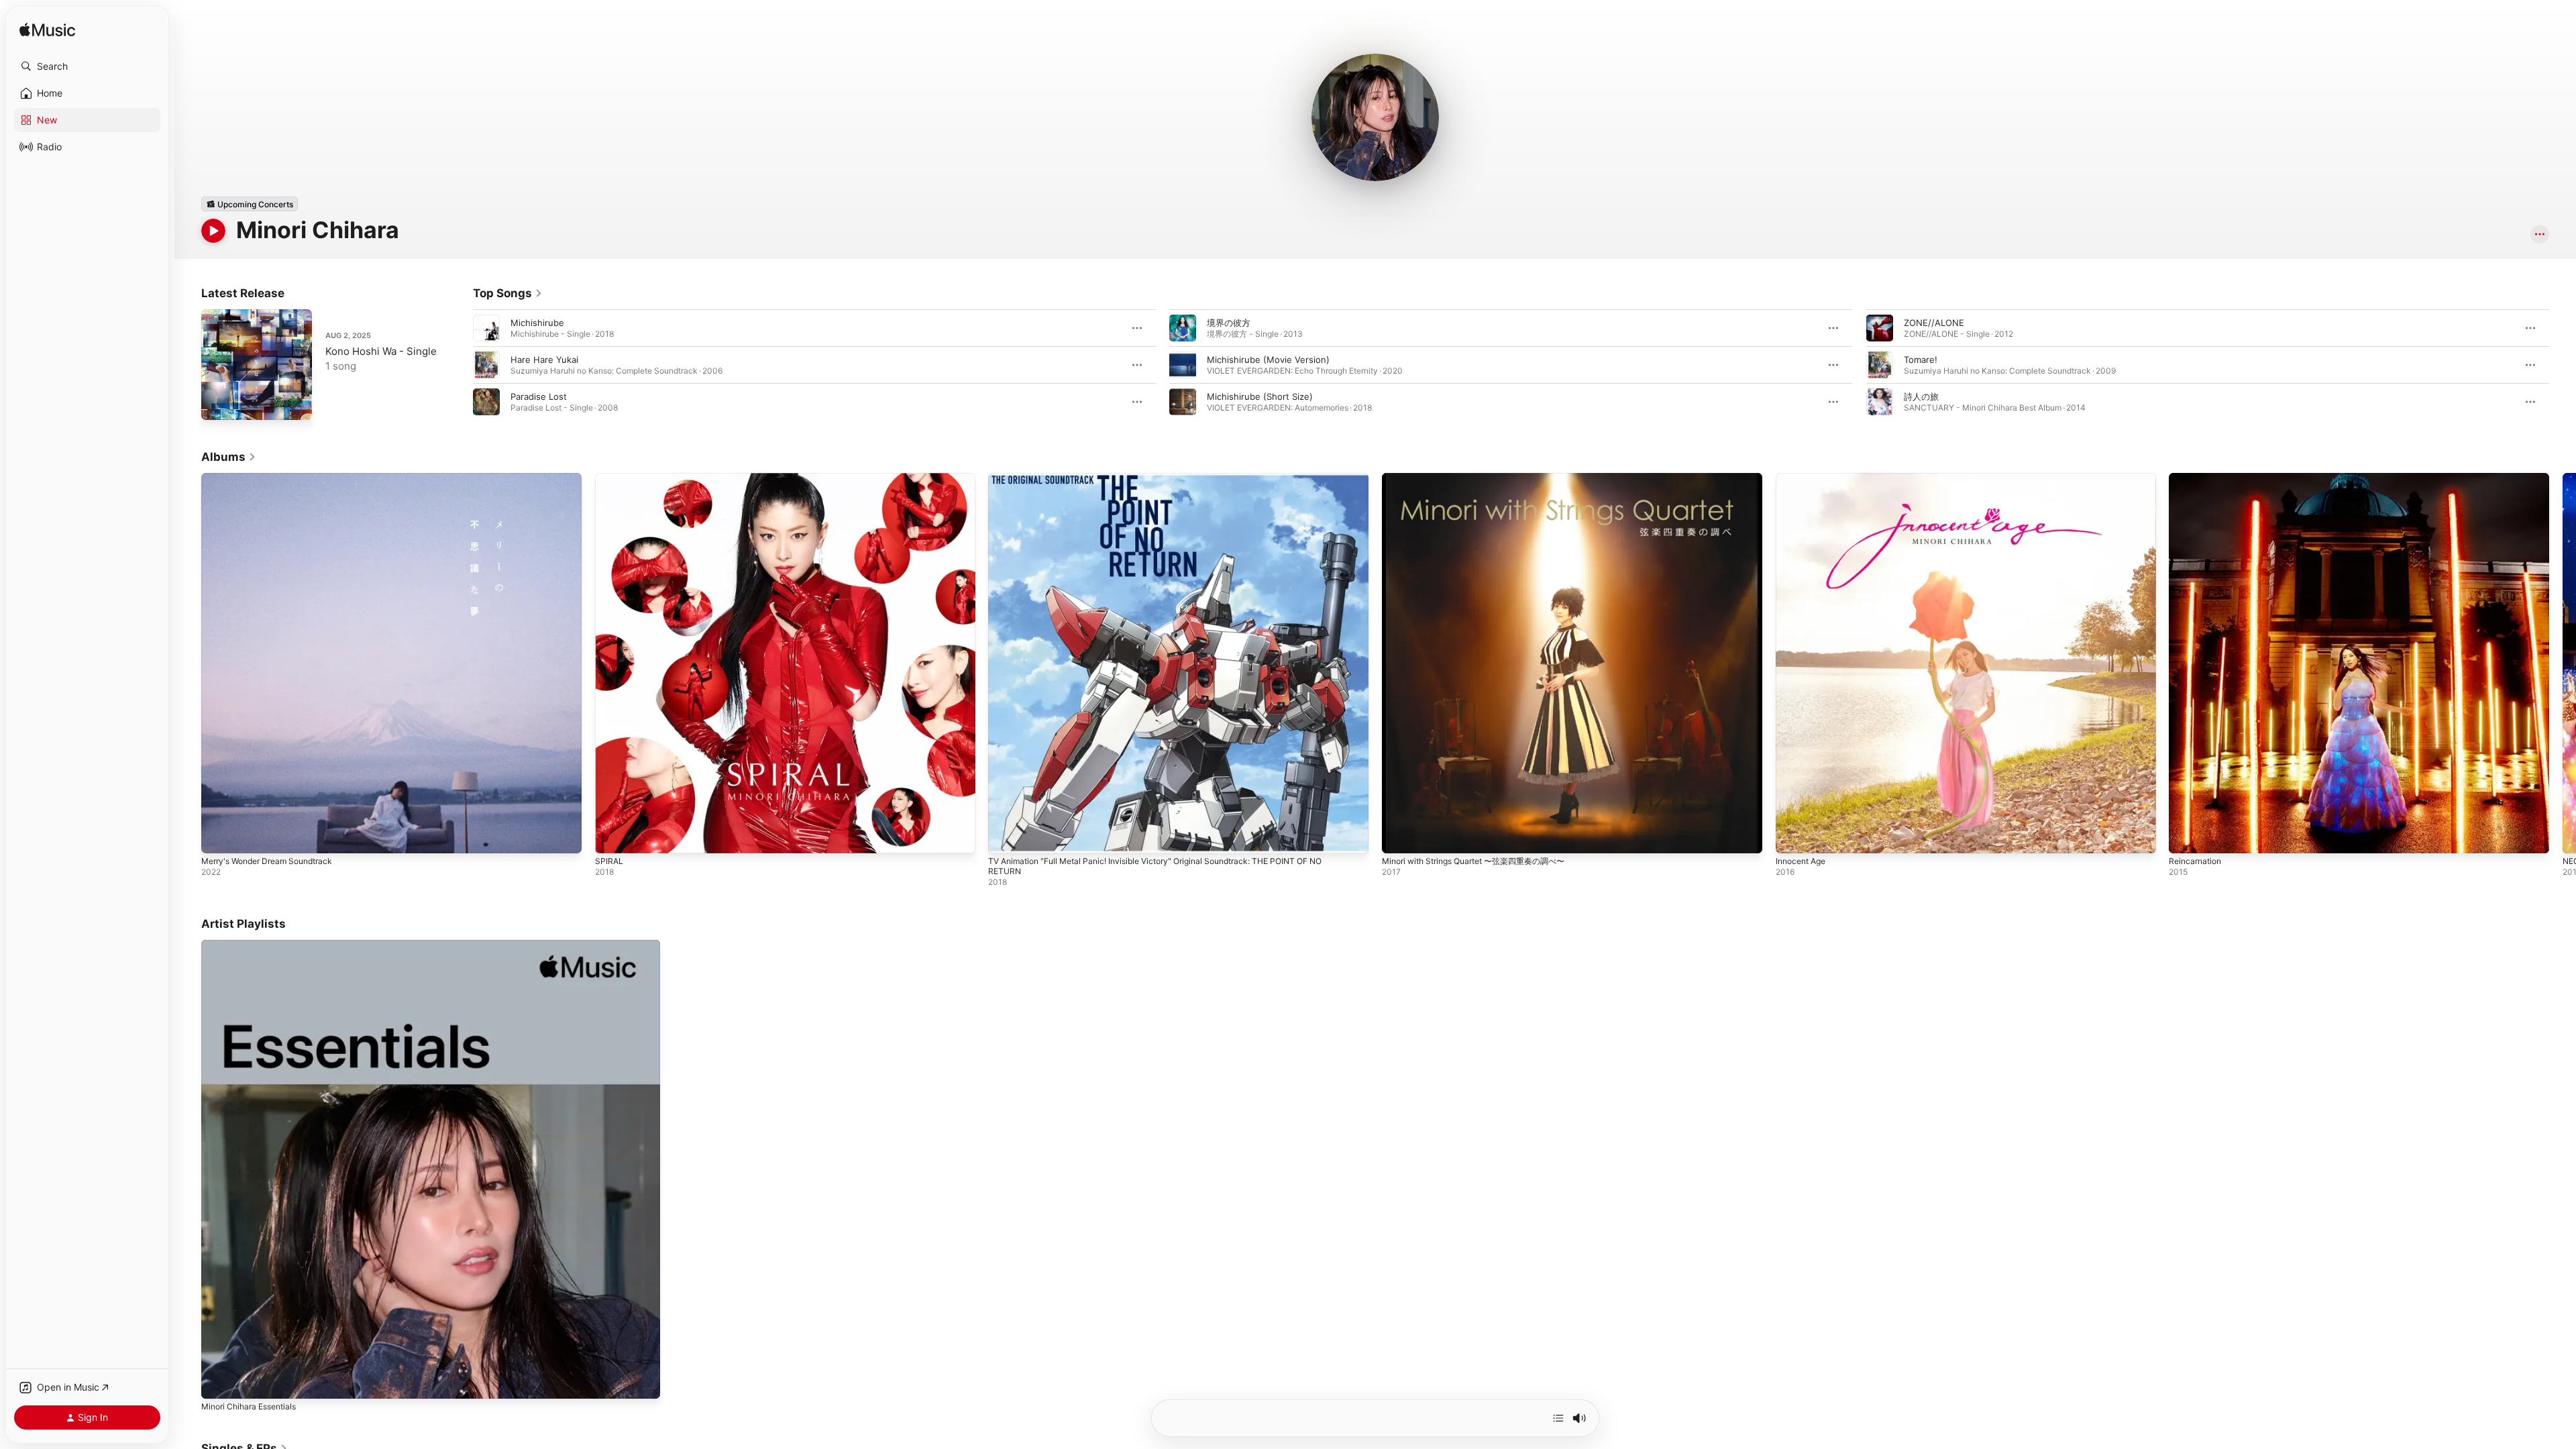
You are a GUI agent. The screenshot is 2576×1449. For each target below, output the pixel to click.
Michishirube (537, 323)
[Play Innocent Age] (1792, 837)
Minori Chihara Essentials (254, 945)
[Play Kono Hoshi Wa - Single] (218, 403)
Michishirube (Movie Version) (1268, 360)
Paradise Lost (539, 396)
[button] (87, 66)
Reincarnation (2197, 478)
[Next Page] (2563, 365)
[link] (508, 293)
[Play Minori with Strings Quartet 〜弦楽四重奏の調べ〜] (1399, 837)
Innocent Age (1804, 478)
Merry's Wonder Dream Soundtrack (274, 478)
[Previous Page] (460, 365)
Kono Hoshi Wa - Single (381, 351)
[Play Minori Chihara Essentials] (218, 1382)
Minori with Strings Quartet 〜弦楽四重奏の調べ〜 (1484, 478)
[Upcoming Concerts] (250, 204)
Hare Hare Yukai (544, 360)
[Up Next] (1558, 1418)
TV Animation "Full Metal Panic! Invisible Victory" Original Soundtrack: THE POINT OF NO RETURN (1173, 484)
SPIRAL (609, 478)
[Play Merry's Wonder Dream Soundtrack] (218, 837)
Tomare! (1921, 360)
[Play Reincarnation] (2186, 837)
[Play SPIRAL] (612, 837)
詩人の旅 (1921, 396)
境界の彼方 (1229, 323)
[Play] (213, 231)
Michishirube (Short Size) (1260, 396)
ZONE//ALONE (1934, 323)
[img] (47, 31)
